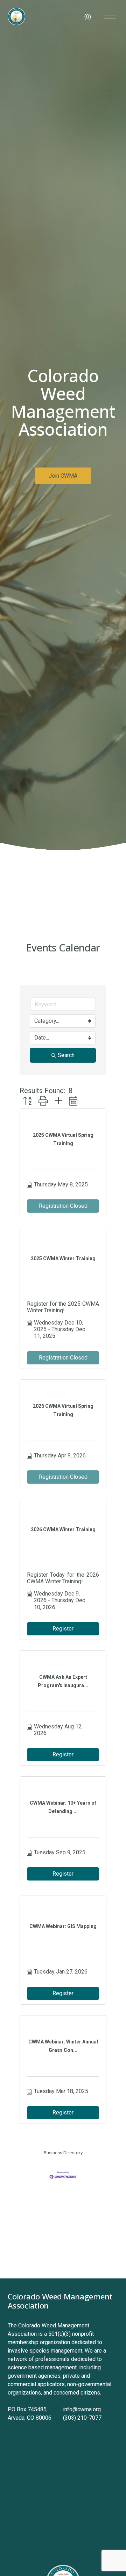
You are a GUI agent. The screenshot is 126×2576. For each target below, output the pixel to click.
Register (63, 1629)
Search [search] (66, 1055)
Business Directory (63, 2153)
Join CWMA (63, 476)
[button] (27, 1101)
